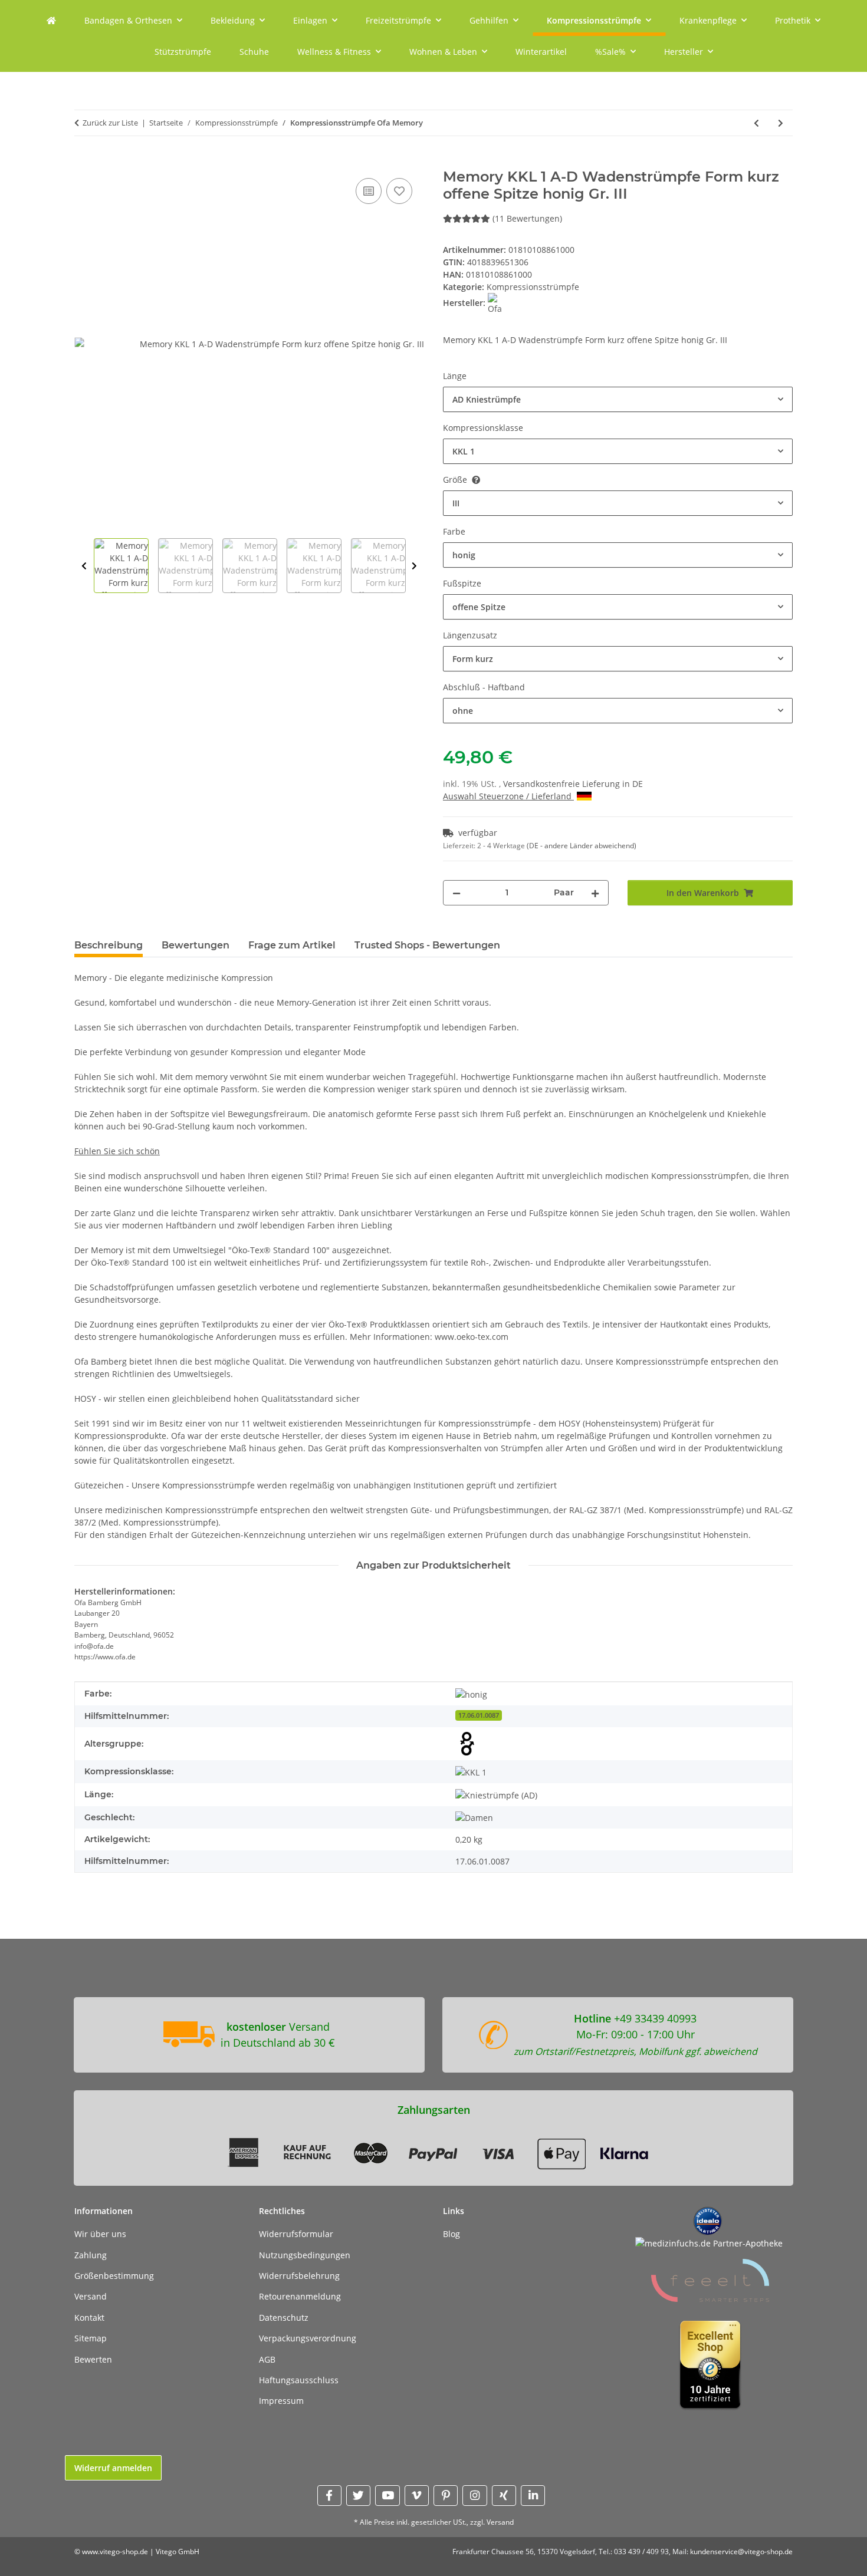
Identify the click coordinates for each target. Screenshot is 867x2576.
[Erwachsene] (467, 1744)
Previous (84, 566)
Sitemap (91, 2338)
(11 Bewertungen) (527, 218)
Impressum (281, 2401)
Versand (91, 2296)
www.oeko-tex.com (472, 1337)
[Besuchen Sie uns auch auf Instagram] (474, 2496)
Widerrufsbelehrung (299, 2276)
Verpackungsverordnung (308, 2338)
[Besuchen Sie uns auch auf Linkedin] (533, 2496)
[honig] (471, 1694)
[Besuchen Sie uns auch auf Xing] (504, 2496)
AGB (267, 2359)
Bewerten (93, 2359)
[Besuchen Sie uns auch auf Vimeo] (417, 2496)
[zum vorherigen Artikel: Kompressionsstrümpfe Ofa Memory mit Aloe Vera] (756, 123)
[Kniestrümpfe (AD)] (496, 1795)
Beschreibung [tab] (109, 945)
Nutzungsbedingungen (305, 2255)
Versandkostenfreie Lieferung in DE (573, 784)
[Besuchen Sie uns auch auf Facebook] (329, 2496)
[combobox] (618, 399)
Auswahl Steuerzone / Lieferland (508, 796)
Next (414, 566)
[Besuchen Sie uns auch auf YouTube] (387, 2496)
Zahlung (91, 2255)
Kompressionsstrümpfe (533, 287)
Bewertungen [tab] (196, 945)
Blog (451, 2234)
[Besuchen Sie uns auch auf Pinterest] (446, 2496)
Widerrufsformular (296, 2234)
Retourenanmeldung (300, 2296)
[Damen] (474, 1818)
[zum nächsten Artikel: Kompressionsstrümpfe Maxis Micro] (781, 123)
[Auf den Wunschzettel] (399, 191)
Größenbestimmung (114, 2276)
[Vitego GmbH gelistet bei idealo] (708, 2220)
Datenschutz (284, 2318)
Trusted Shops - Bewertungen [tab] (427, 945)
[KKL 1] (471, 1772)
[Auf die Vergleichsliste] (369, 191)
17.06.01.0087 (479, 1715)
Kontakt (89, 2318)
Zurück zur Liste (110, 123)
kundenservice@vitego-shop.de (741, 2552)
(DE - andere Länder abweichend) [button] (582, 846)
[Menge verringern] (457, 893)
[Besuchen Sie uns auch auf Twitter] (358, 2496)
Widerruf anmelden (113, 2468)
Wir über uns (100, 2234)
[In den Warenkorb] (84, 162)
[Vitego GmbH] (51, 20)
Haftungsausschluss (299, 2380)
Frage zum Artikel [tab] (292, 945)
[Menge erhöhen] (595, 893)
